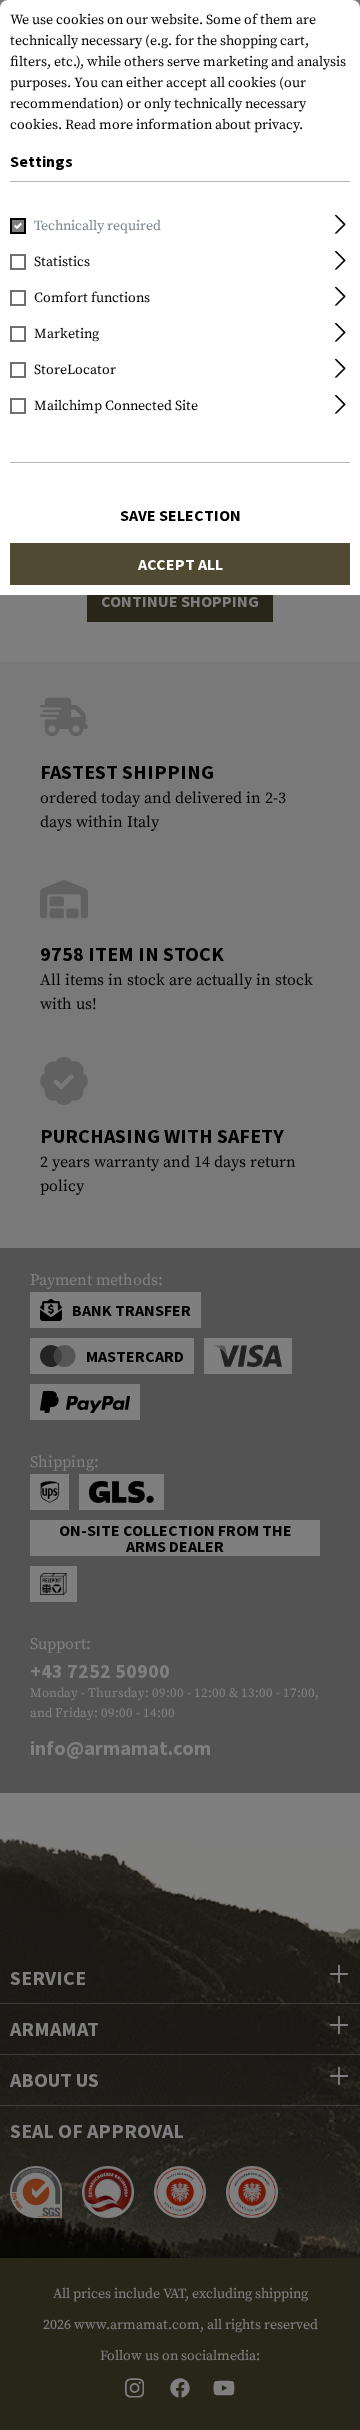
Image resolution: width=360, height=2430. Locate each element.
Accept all (180, 564)
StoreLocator (75, 370)
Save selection (180, 515)
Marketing (66, 334)
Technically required (97, 226)
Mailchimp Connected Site (116, 406)
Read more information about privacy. (184, 125)
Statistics (62, 262)
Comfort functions (92, 298)
